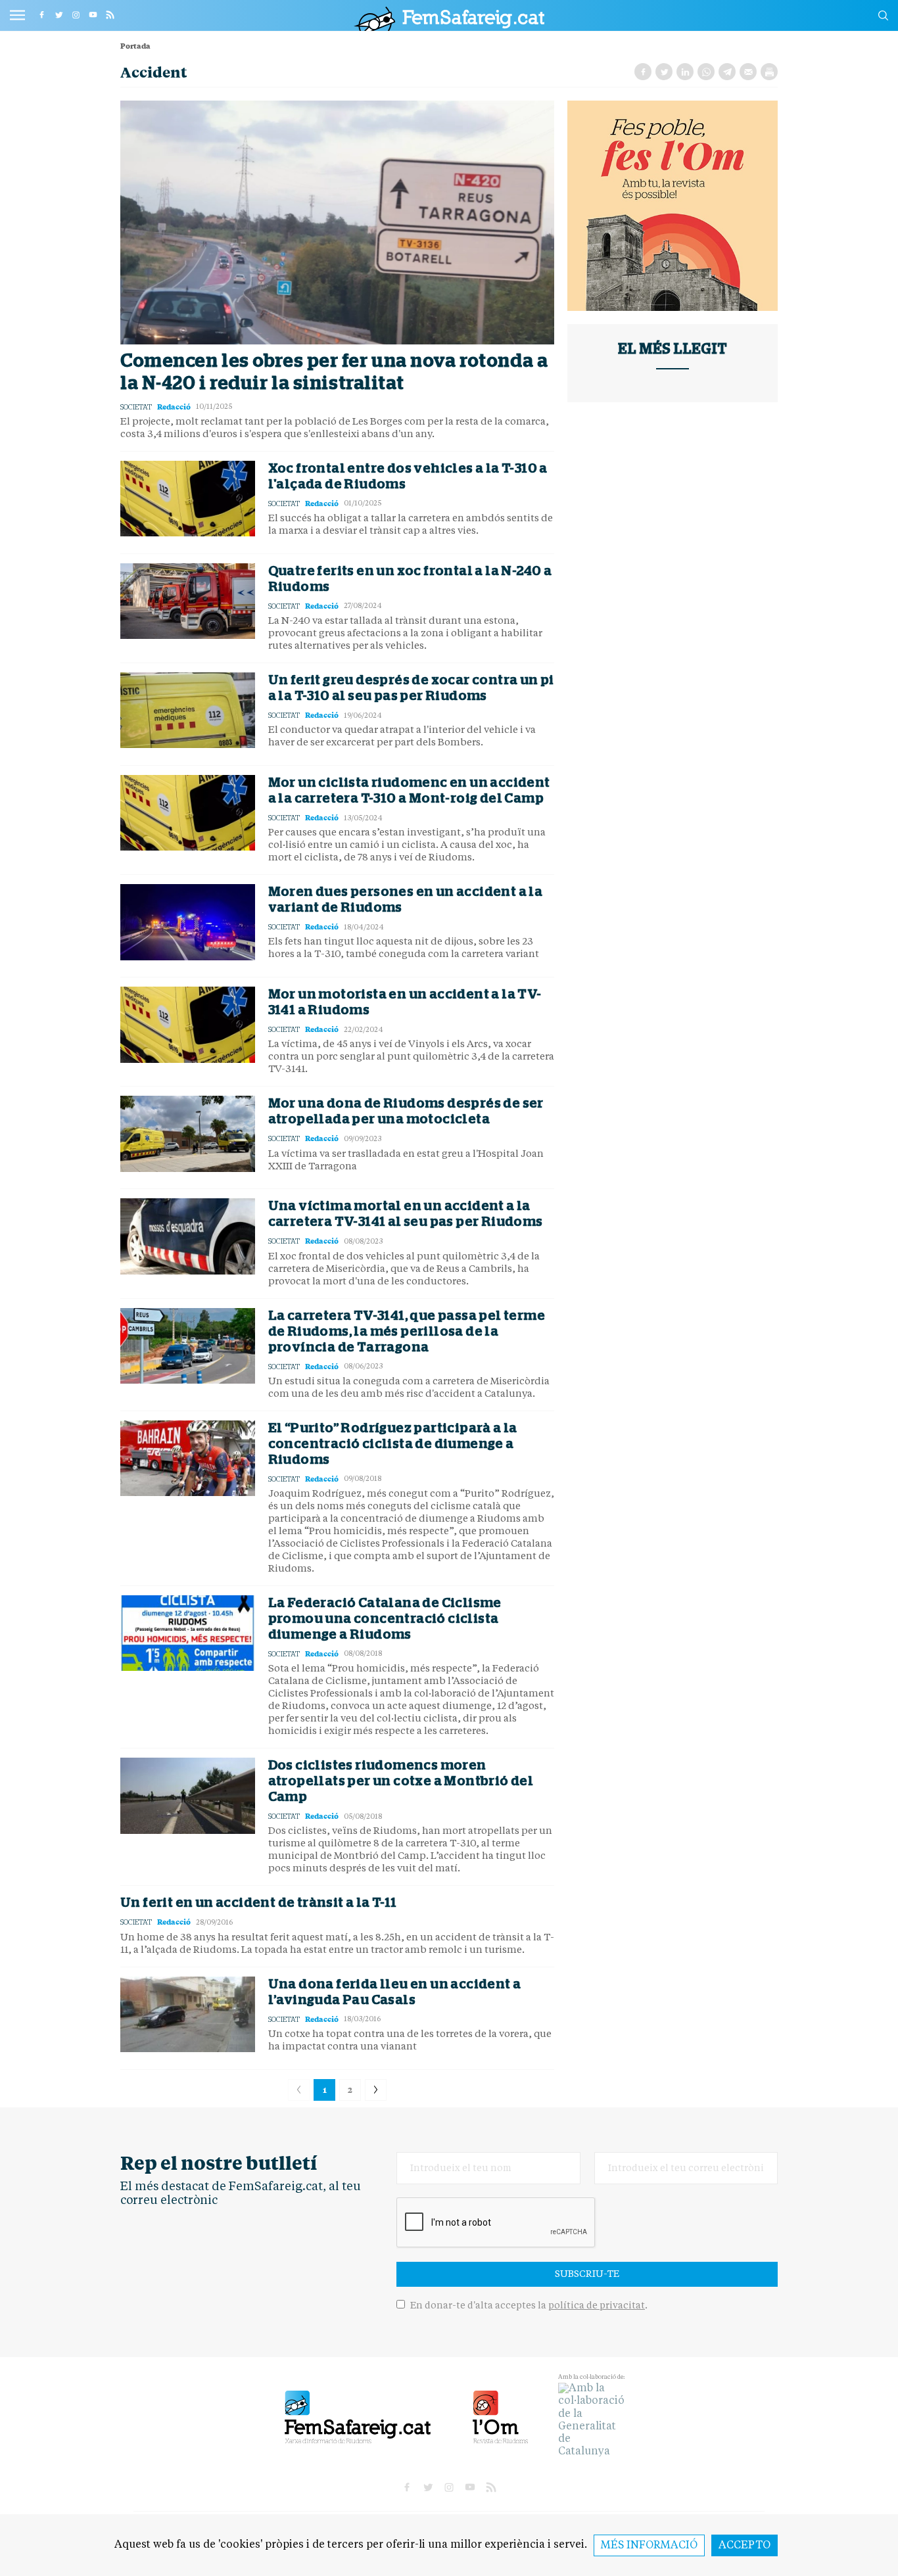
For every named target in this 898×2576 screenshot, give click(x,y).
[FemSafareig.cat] (449, 19)
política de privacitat (597, 2306)
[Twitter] (664, 72)
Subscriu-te (587, 2274)
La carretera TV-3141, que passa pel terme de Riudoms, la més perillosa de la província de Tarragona (407, 1332)
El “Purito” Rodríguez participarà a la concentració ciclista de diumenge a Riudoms (393, 1444)
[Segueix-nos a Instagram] (76, 14)
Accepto (744, 2546)
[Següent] (376, 2090)
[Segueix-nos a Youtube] (93, 14)
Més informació (649, 2546)
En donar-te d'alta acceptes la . (528, 2306)
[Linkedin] (685, 72)
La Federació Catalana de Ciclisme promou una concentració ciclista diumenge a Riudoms (385, 1619)
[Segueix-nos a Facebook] (41, 14)
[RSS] (110, 14)
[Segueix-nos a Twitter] (59, 14)
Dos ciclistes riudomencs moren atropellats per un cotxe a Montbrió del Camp (401, 1781)
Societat (136, 407)
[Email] (748, 72)
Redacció (174, 407)
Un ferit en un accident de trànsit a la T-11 (259, 1903)
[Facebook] (643, 72)
